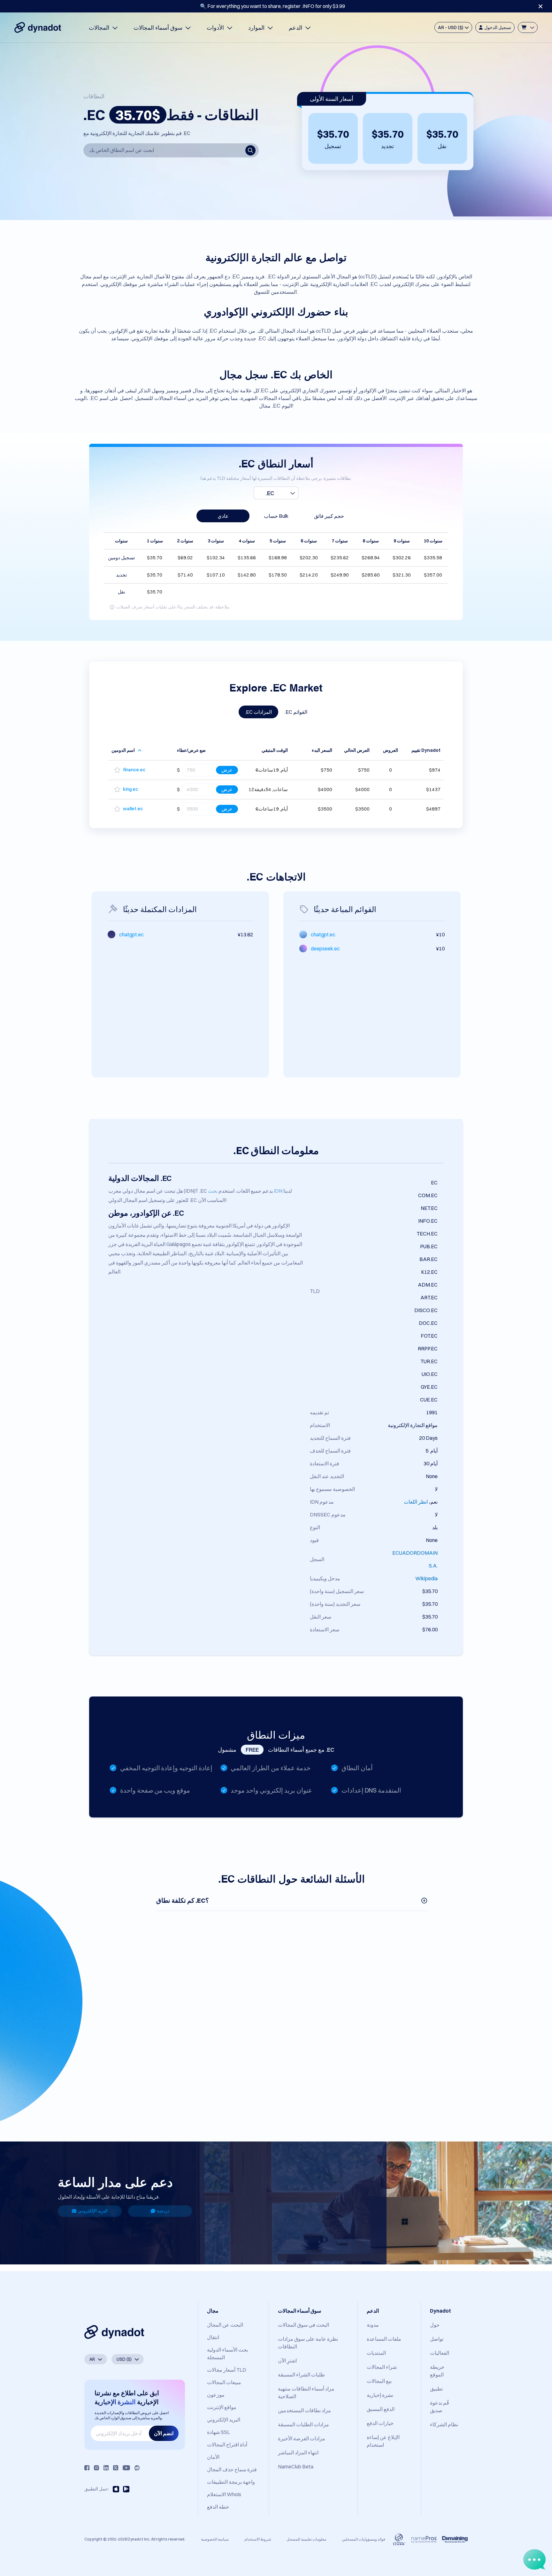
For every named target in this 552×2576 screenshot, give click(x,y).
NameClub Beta (296, 2466)
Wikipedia (426, 1578)
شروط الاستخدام (258, 2539)
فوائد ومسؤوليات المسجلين (364, 2539)
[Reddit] (137, 2468)
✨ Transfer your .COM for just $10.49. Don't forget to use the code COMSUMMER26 (272, 6)
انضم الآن (164, 2433)
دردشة (163, 2211)
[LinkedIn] (106, 2468)
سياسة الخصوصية (215, 2539)
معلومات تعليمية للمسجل (306, 2539)
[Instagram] (96, 2468)
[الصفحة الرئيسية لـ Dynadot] (38, 27)
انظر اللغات (416, 1502)
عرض (227, 770)
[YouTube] (126, 2468)
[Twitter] (116, 2468)
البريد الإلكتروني (93, 2211)
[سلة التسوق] (528, 27)
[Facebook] (87, 2468)
